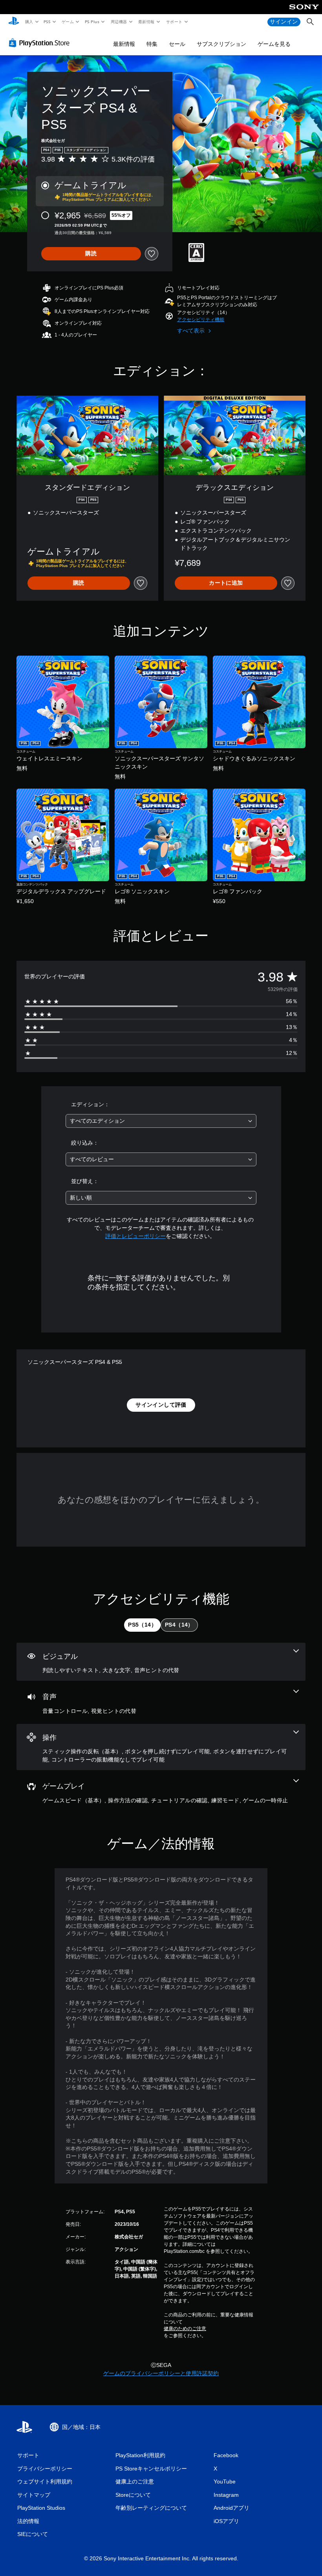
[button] (201, 320)
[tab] (142, 1625)
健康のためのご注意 (185, 2329)
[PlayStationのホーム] (14, 22)
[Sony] (304, 12)
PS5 (47, 22)
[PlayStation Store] (41, 43)
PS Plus (92, 22)
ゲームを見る (274, 44)
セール (177, 44)
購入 (29, 22)
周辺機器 (119, 22)
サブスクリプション (221, 44)
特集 (152, 44)
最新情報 (146, 22)
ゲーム (67, 22)
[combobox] (161, 1121)
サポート (174, 22)
